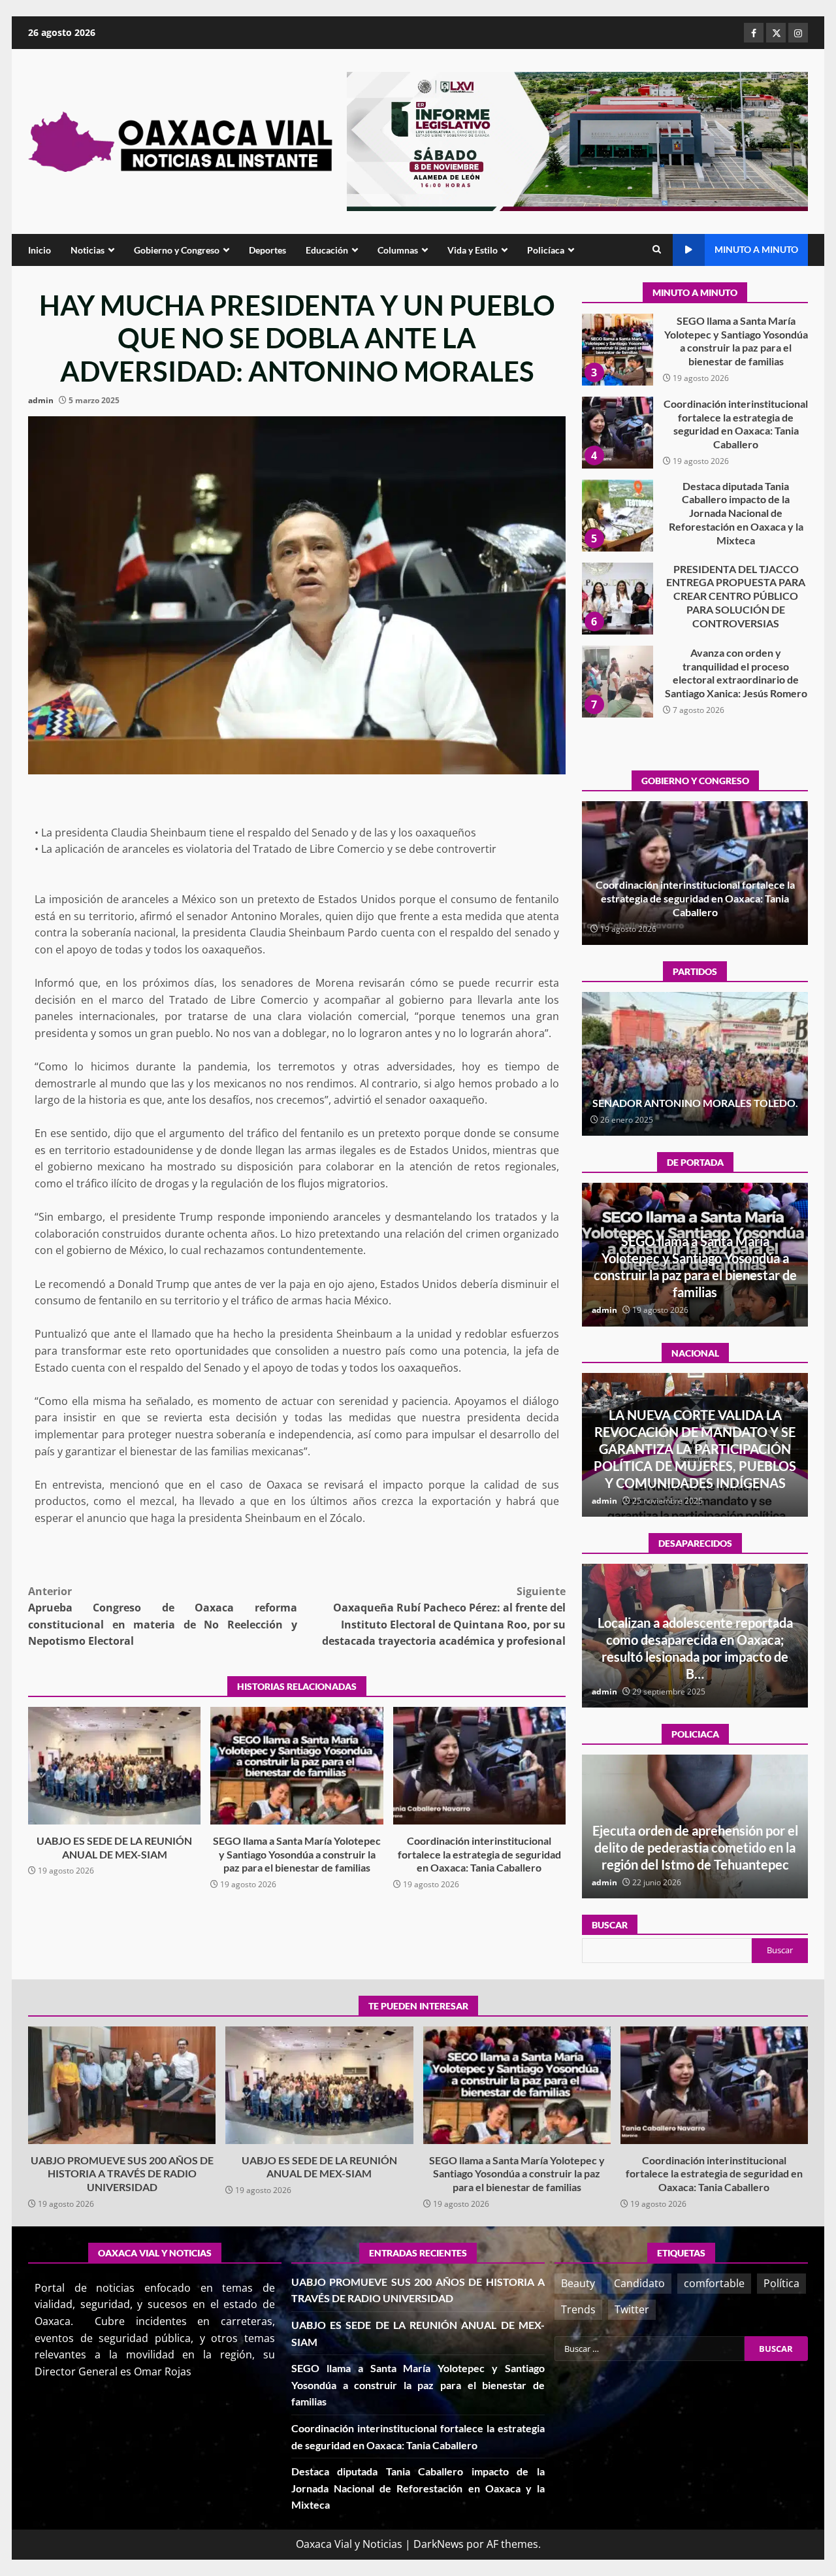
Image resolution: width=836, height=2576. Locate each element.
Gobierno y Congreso (177, 250)
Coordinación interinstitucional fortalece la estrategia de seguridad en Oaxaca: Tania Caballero (479, 1766)
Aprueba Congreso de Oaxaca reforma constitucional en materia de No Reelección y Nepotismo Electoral (163, 1616)
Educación (327, 250)
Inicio (40, 250)
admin (41, 400)
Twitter (632, 2309)
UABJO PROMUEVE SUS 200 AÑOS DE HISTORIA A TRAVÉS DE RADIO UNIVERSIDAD (617, 682)
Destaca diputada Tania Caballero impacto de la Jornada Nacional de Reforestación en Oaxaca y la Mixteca (617, 433)
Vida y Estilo (473, 250)
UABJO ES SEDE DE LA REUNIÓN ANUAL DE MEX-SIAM (114, 1766)
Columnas (398, 250)
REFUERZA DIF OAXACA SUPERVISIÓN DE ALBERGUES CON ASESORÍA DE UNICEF (695, 1847)
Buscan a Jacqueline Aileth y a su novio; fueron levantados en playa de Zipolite (695, 1657)
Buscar (610, 1925)
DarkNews (439, 2544)
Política (781, 2283)
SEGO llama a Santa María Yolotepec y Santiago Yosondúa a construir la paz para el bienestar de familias (297, 1766)
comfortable (714, 2283)
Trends (578, 2309)
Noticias (88, 250)
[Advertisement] (577, 140)
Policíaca (546, 250)
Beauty (578, 2283)
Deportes (267, 250)
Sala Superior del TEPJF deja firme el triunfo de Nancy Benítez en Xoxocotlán (695, 1096)
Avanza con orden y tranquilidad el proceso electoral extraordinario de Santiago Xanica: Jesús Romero (617, 599)
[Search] (657, 250)
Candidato (639, 2283)
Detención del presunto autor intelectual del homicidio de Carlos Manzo (695, 1466)
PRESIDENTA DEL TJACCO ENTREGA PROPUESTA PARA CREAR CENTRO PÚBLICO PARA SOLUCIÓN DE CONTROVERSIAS (617, 516)
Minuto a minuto (756, 249)
